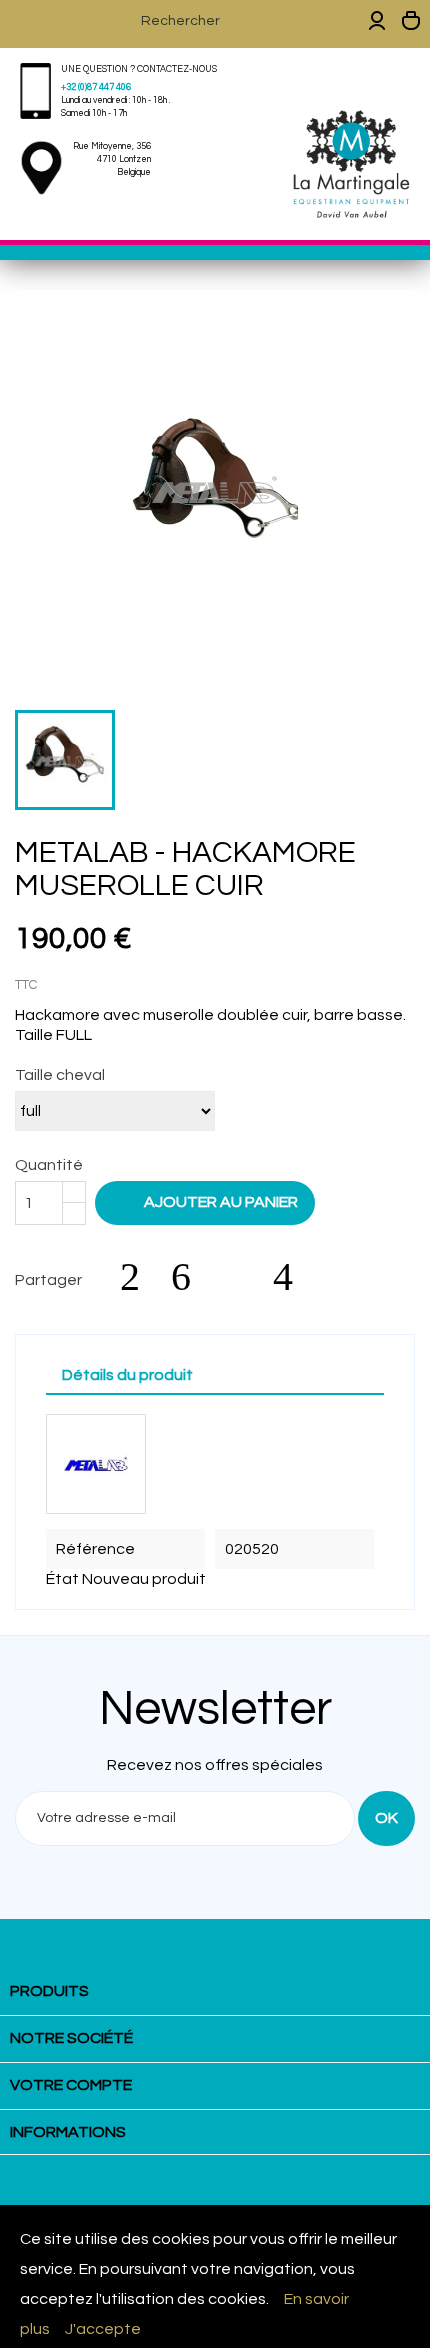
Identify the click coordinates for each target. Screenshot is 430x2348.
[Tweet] (191, 1277)
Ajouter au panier (207, 1201)
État (62, 1579)
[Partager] (140, 1277)
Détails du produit (127, 1375)
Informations (68, 2132)
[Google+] (242, 1277)
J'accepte (103, 2329)
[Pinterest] (293, 1277)
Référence (95, 1549)
